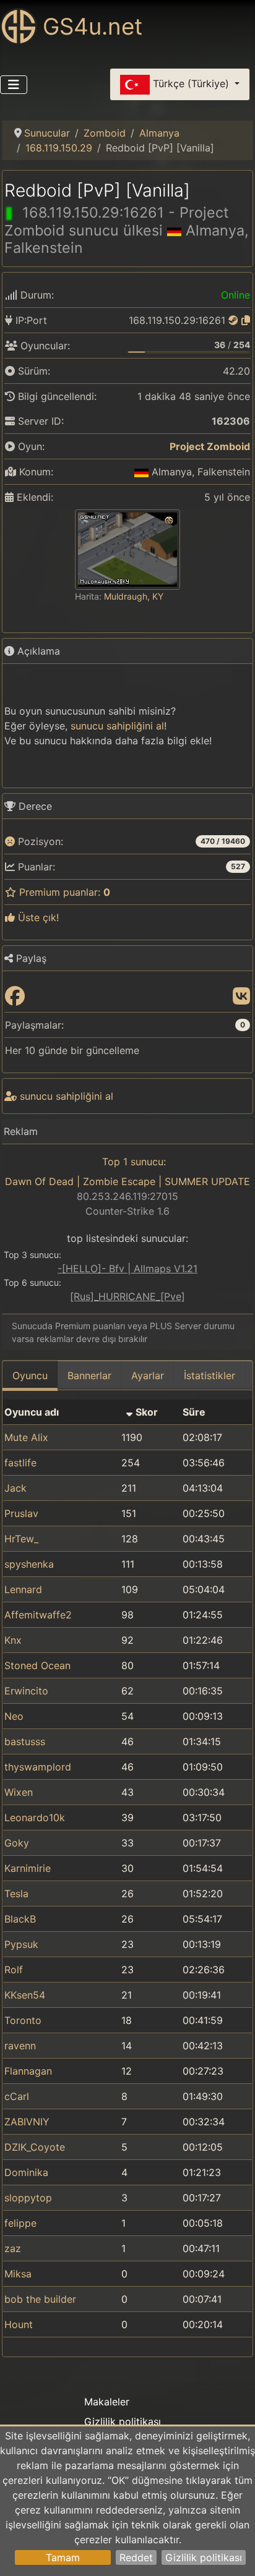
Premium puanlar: (63, 892)
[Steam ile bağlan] (233, 320)
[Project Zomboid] (162, 446)
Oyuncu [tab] (30, 1375)
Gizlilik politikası (204, 2557)
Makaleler (107, 2402)
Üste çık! (37, 917)
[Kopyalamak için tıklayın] (246, 320)
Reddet (136, 2557)
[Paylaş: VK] (241, 997)
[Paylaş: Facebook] (15, 997)
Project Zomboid (210, 446)
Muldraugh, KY (134, 596)
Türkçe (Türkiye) (191, 83)
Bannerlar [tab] (89, 1375)
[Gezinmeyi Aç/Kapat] (14, 85)
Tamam (63, 2557)
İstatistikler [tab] (210, 1375)
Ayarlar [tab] (148, 1375)
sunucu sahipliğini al (117, 726)
